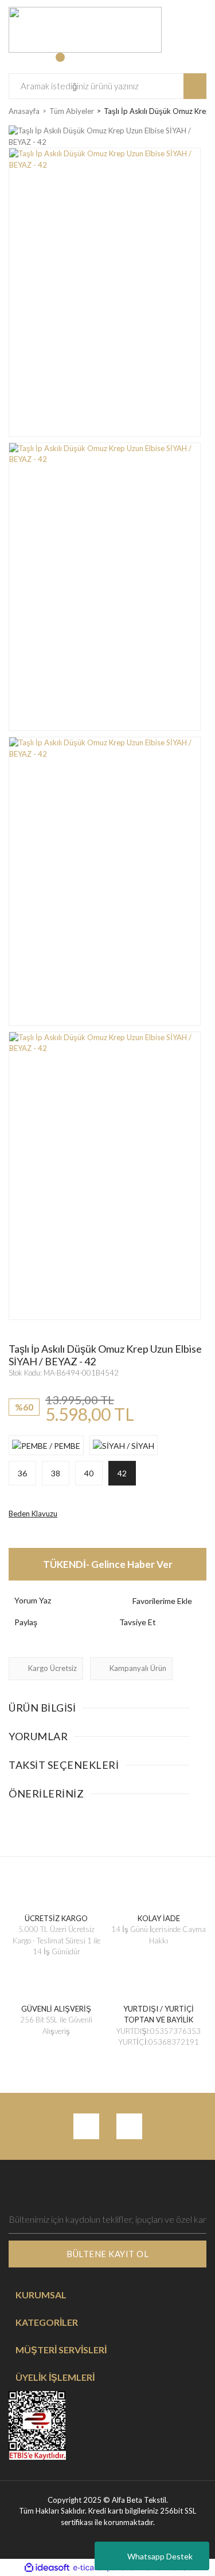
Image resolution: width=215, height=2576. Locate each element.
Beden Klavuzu (33, 1514)
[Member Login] (19, 63)
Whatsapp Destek (160, 2556)
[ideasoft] (47, 2567)
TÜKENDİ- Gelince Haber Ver (108, 1564)
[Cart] (66, 63)
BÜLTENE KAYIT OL (107, 2254)
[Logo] (85, 29)
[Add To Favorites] (160, 1601)
